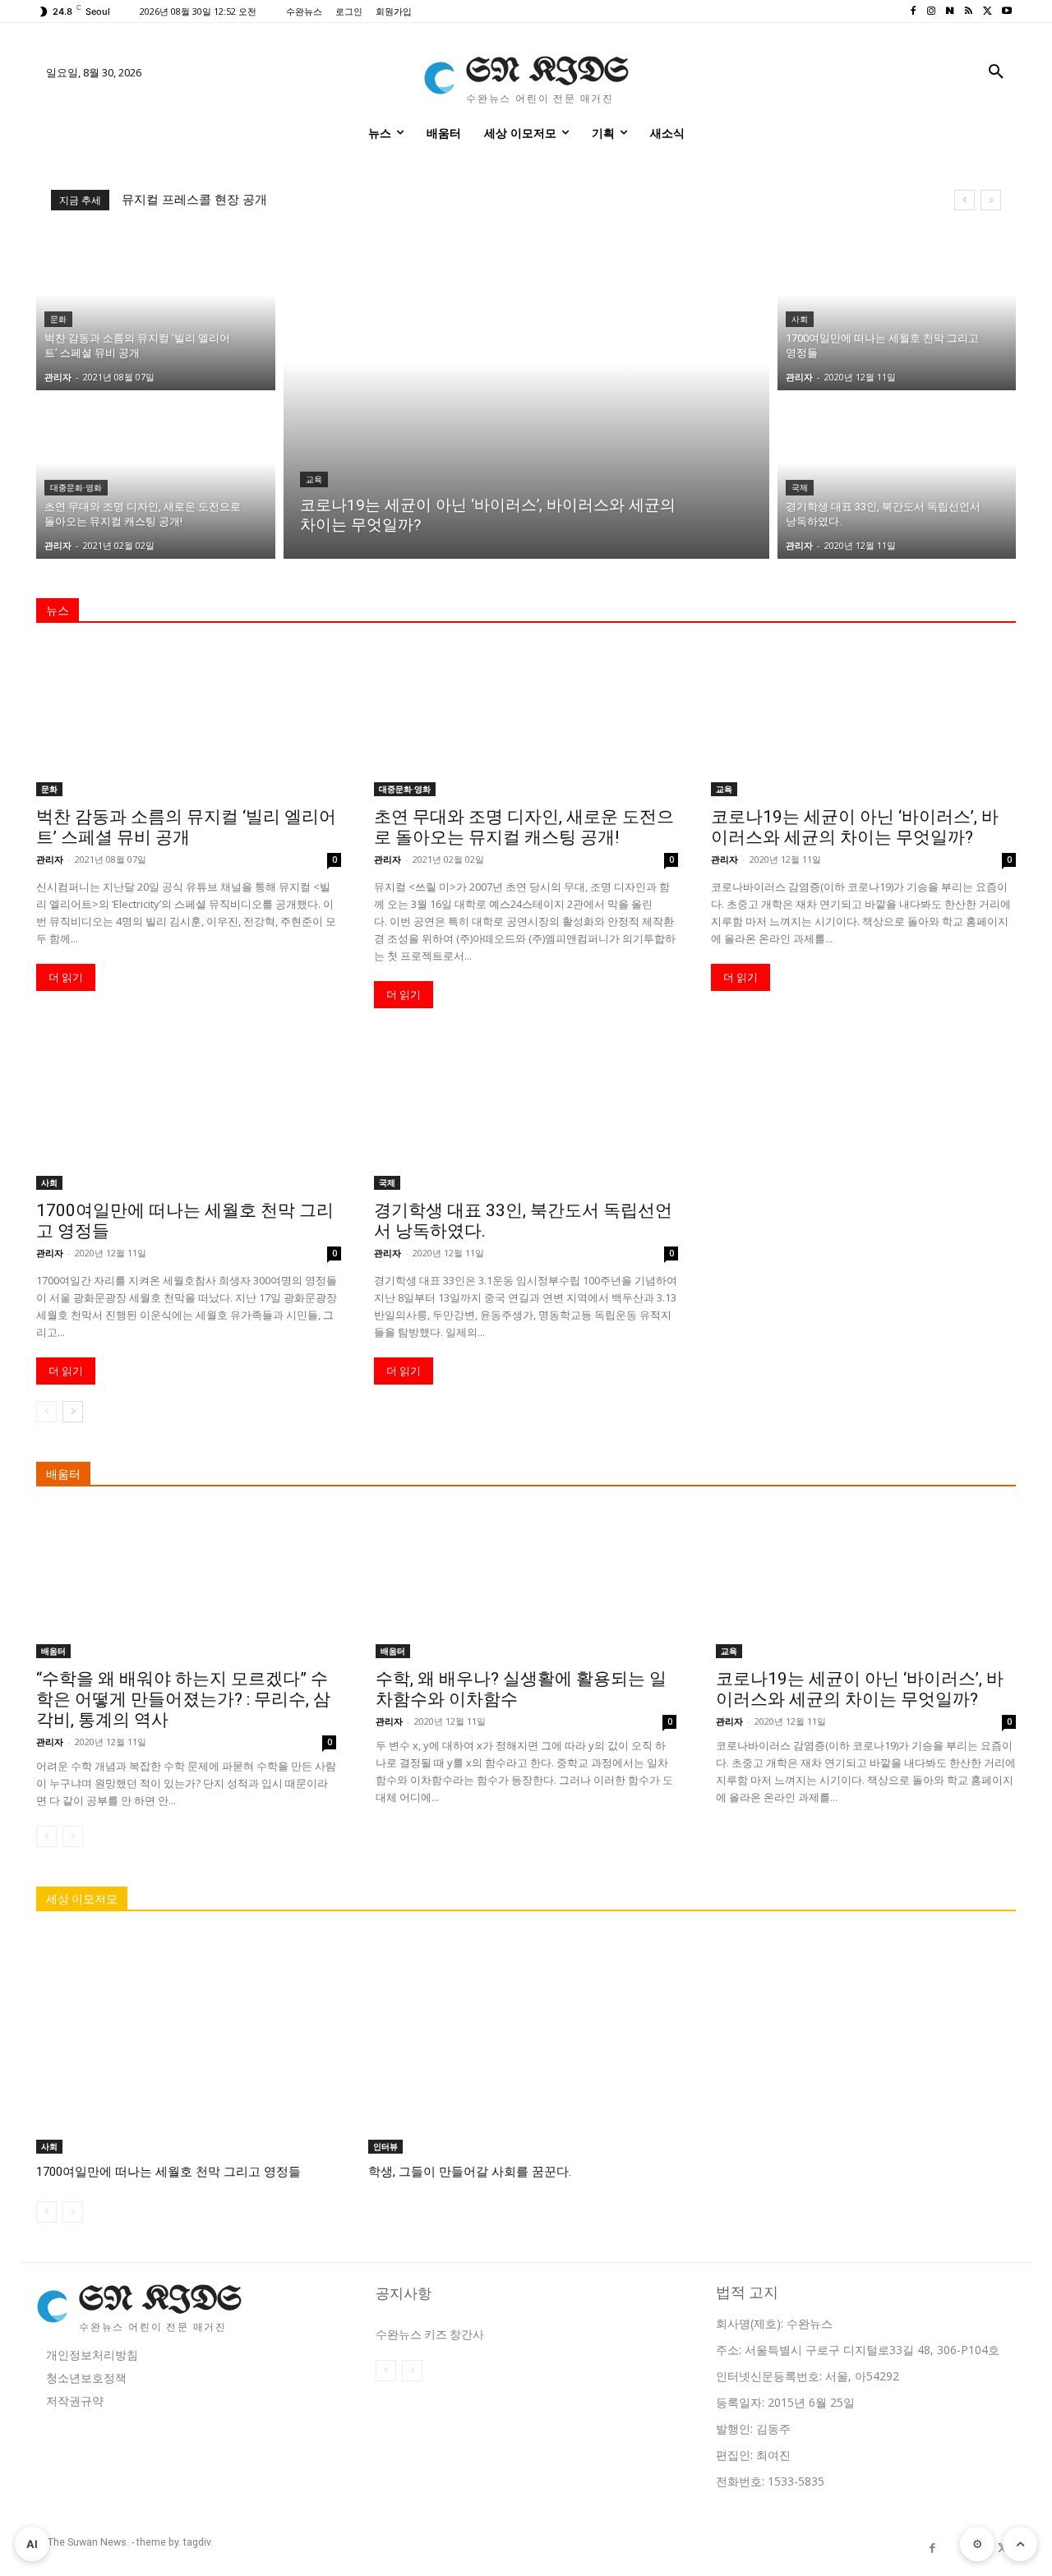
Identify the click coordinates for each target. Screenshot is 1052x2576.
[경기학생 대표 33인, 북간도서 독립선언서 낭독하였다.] (897, 479)
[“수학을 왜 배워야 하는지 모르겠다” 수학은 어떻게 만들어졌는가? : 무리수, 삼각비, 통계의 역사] (186, 1583)
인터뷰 (385, 2146)
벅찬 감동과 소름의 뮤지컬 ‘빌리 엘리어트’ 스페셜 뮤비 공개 (186, 827)
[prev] (964, 200)
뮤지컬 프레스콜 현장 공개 (194, 200)
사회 (800, 319)
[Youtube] (1006, 12)
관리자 (50, 859)
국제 (800, 488)
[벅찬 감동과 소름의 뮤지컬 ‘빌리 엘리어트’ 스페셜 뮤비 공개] (156, 310)
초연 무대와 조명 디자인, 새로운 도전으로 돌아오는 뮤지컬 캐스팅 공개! (524, 827)
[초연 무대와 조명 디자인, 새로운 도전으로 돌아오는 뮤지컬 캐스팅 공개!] (156, 479)
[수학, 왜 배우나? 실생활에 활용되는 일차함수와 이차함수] (526, 1583)
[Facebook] (913, 12)
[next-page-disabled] (73, 1836)
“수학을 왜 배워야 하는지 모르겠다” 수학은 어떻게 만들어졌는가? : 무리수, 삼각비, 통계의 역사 (183, 1699)
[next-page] (73, 1412)
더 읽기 (66, 977)
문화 (58, 319)
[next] (991, 200)
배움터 (53, 1651)
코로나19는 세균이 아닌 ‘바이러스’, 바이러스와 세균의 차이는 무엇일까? (855, 827)
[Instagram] (932, 12)
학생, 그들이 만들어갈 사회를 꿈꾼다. (470, 2172)
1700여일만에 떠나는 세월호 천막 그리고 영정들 (168, 2172)
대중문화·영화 (76, 488)
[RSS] (969, 12)
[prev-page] (46, 1412)
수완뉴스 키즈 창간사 (430, 2334)
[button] (996, 72)
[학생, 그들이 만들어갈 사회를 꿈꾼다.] (526, 2043)
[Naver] (950, 12)
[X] (987, 12)
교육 (314, 479)
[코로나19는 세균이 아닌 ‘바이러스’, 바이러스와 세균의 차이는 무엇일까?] (526, 394)
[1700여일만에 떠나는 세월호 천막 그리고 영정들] (897, 310)
